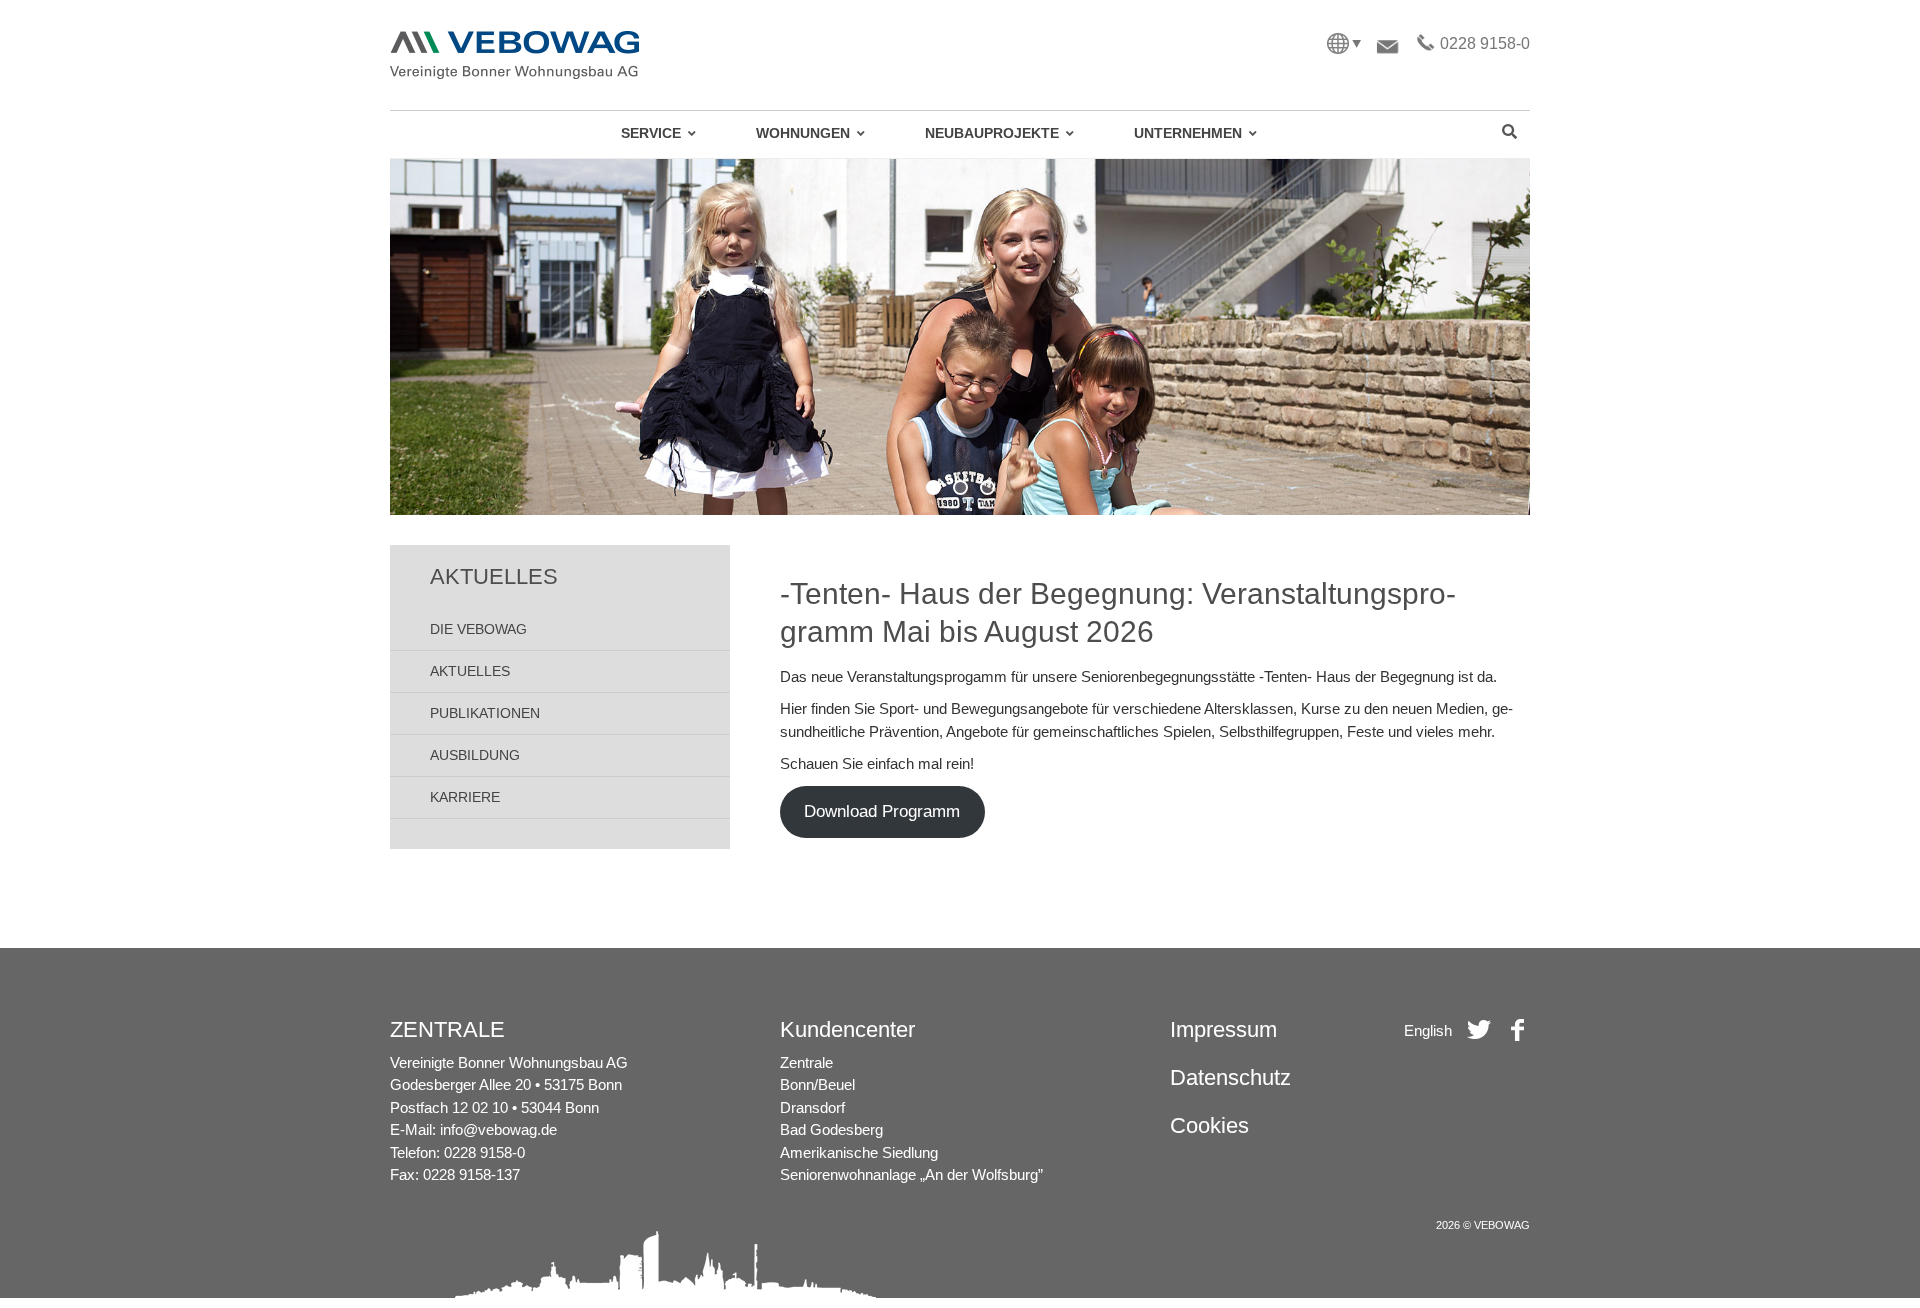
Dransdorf (812, 1107)
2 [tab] (960, 487)
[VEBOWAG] (515, 38)
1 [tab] (933, 487)
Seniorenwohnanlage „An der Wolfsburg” (911, 1174)
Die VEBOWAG (478, 629)
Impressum (1223, 1029)
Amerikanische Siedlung (859, 1152)
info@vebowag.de (498, 1129)
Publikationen (485, 713)
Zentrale (806, 1062)
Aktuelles (470, 671)
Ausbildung (475, 755)
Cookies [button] (1209, 1125)
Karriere (465, 797)
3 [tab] (987, 487)
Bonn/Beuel (817, 1084)
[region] (960, 337)
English (1428, 1030)
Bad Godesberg (831, 1129)
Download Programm (882, 811)
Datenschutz (1230, 1077)
